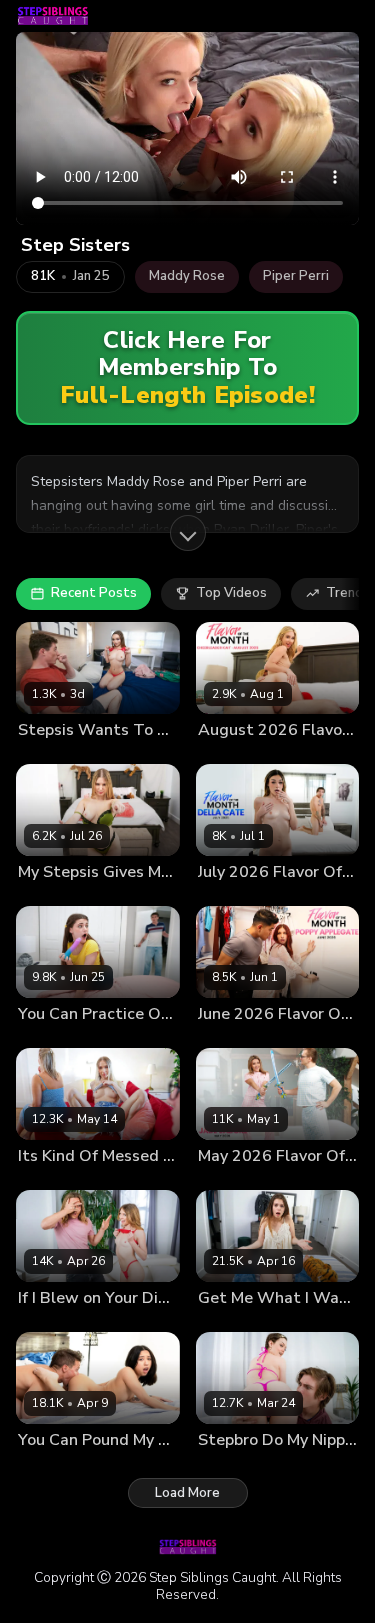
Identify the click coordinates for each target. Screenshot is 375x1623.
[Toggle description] (188, 533)
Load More (187, 1493)
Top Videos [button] (231, 593)
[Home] (53, 16)
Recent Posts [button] (94, 593)
